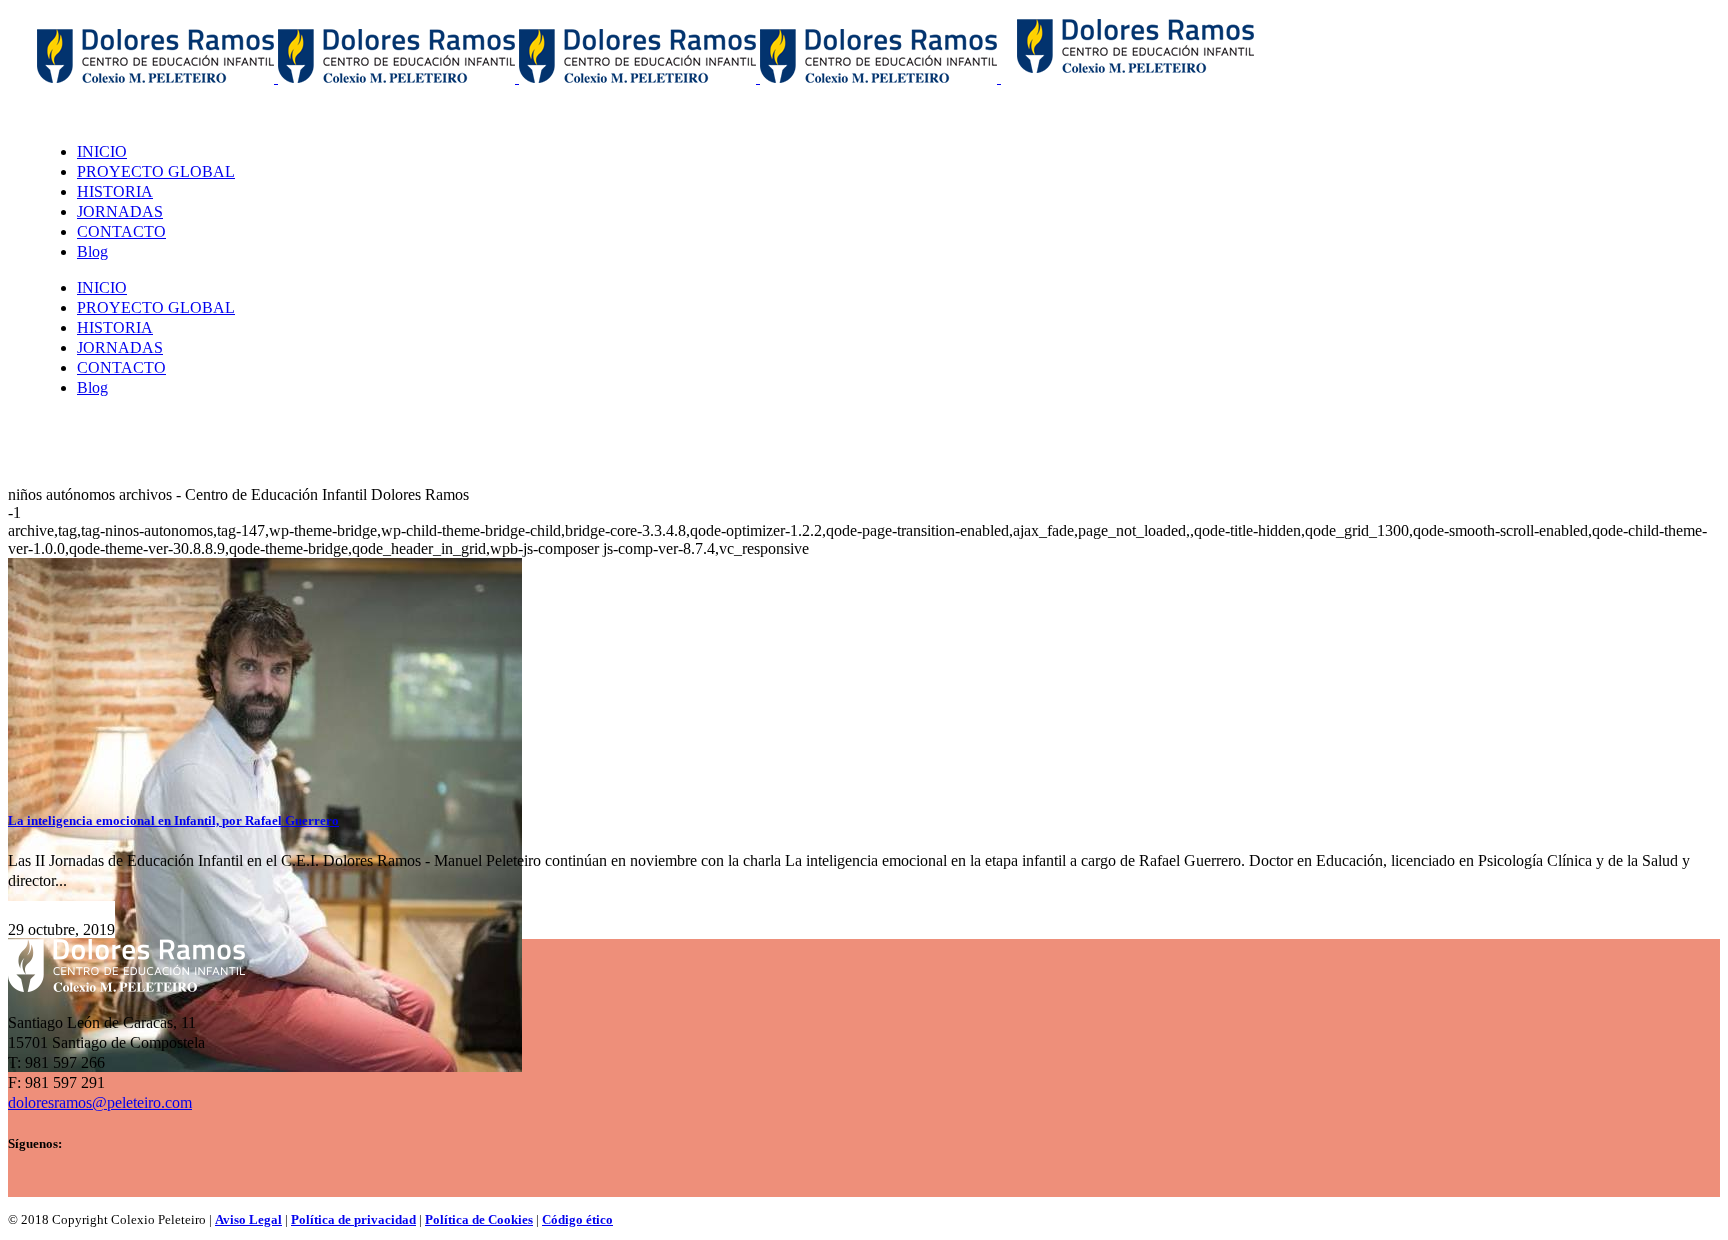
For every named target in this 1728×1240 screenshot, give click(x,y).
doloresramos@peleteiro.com (100, 1102)
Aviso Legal (248, 1219)
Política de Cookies (479, 1219)
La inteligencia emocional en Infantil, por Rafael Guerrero (173, 820)
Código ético (577, 1219)
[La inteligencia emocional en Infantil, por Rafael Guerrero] (265, 1066)
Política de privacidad (353, 1219)
